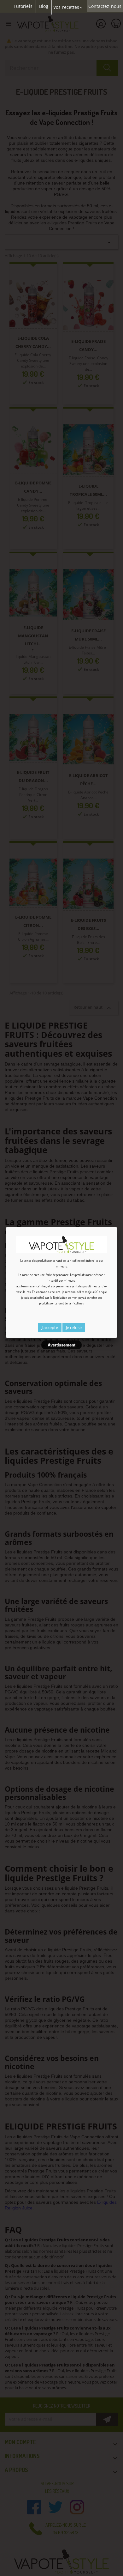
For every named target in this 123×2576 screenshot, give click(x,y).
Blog (44, 6)
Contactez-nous (105, 6)
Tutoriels (23, 6)
